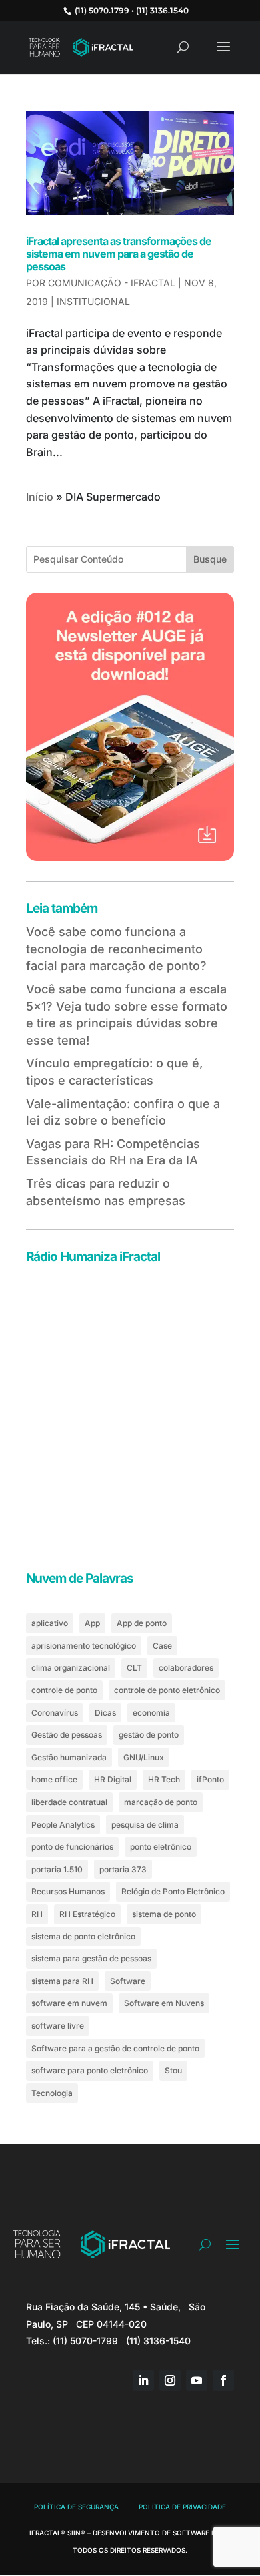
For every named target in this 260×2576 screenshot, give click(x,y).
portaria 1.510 (57, 1869)
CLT (134, 1668)
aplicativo (50, 1623)
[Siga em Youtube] (197, 2380)
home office (54, 1779)
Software (128, 1981)
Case (162, 1646)
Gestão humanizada (69, 1757)
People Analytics (63, 1825)
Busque (210, 559)
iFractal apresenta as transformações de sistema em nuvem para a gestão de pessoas (119, 254)
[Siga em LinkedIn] (143, 2380)
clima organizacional (71, 1668)
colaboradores (186, 1668)
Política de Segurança (76, 2507)
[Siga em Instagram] (170, 2380)
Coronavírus (55, 1713)
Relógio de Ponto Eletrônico (173, 1891)
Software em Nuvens (164, 2003)
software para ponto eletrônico (90, 2070)
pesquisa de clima (145, 1825)
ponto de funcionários (72, 1847)
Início (40, 497)
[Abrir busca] (205, 2244)
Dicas (105, 1713)
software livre (58, 2026)
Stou (173, 2070)
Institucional (93, 301)
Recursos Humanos (68, 1891)
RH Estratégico (87, 1914)
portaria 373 (123, 1869)
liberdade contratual (69, 1802)
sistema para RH (62, 1981)
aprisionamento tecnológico (84, 1646)
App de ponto (142, 1623)
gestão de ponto (149, 1735)
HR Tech (164, 1779)
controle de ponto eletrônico (167, 1690)
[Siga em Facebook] (223, 2380)
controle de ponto (64, 1690)
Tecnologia (52, 2093)
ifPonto (210, 1779)
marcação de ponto (161, 1802)
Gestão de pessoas (67, 1735)
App (92, 1623)
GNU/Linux (144, 1757)
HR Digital (113, 1779)
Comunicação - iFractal (112, 283)
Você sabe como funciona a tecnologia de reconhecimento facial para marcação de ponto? (116, 949)
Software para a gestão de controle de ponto (115, 2048)
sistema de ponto (164, 1914)
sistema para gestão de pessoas (91, 1958)
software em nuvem (69, 2003)
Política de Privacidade (182, 2507)
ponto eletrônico (161, 1847)
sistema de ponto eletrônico (83, 1936)
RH (37, 1914)
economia (151, 1713)
